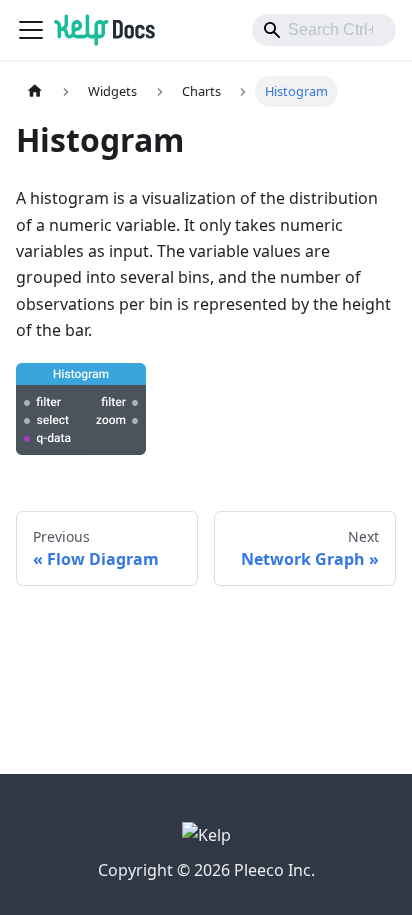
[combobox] (324, 30)
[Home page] (35, 91)
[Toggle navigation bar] (31, 30)
